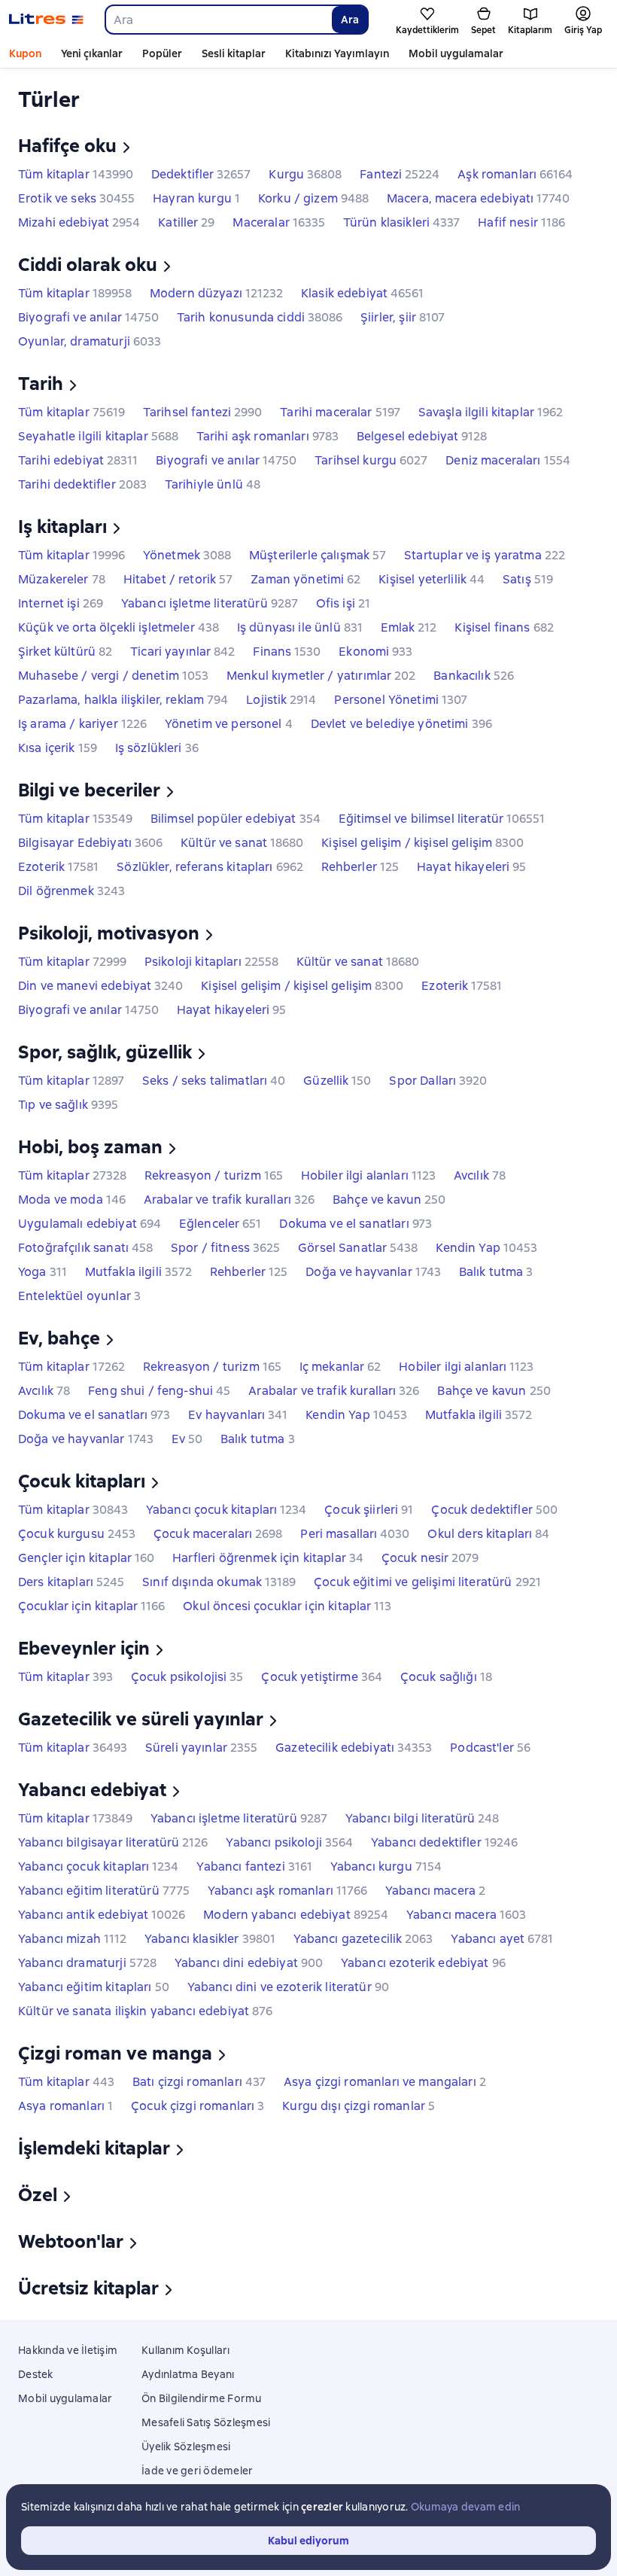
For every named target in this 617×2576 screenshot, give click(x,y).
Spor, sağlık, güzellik (105, 1052)
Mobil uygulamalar (456, 53)
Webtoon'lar (71, 2241)
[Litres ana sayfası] (46, 20)
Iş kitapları (62, 527)
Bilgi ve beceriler (89, 790)
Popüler (162, 53)
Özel (38, 2195)
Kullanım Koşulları (186, 2350)
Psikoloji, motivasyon (109, 933)
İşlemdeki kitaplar (94, 2148)
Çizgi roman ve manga (115, 2053)
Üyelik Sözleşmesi (186, 2447)
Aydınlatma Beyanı (188, 2374)
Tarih (41, 384)
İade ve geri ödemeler (197, 2471)
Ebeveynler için (84, 1648)
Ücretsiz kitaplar (88, 2288)
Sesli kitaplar (234, 53)
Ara (350, 20)
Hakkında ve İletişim (68, 2350)
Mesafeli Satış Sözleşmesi (206, 2422)
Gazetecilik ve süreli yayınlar (141, 1719)
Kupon (25, 53)
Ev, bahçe (59, 1338)
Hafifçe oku (67, 146)
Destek (36, 2374)
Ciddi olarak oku (88, 265)
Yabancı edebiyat (92, 1790)
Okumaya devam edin (466, 2507)
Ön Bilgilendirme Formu (202, 2398)
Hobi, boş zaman (90, 1147)
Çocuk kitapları (82, 1481)
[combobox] (218, 20)
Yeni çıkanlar (92, 53)
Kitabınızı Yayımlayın (337, 53)
